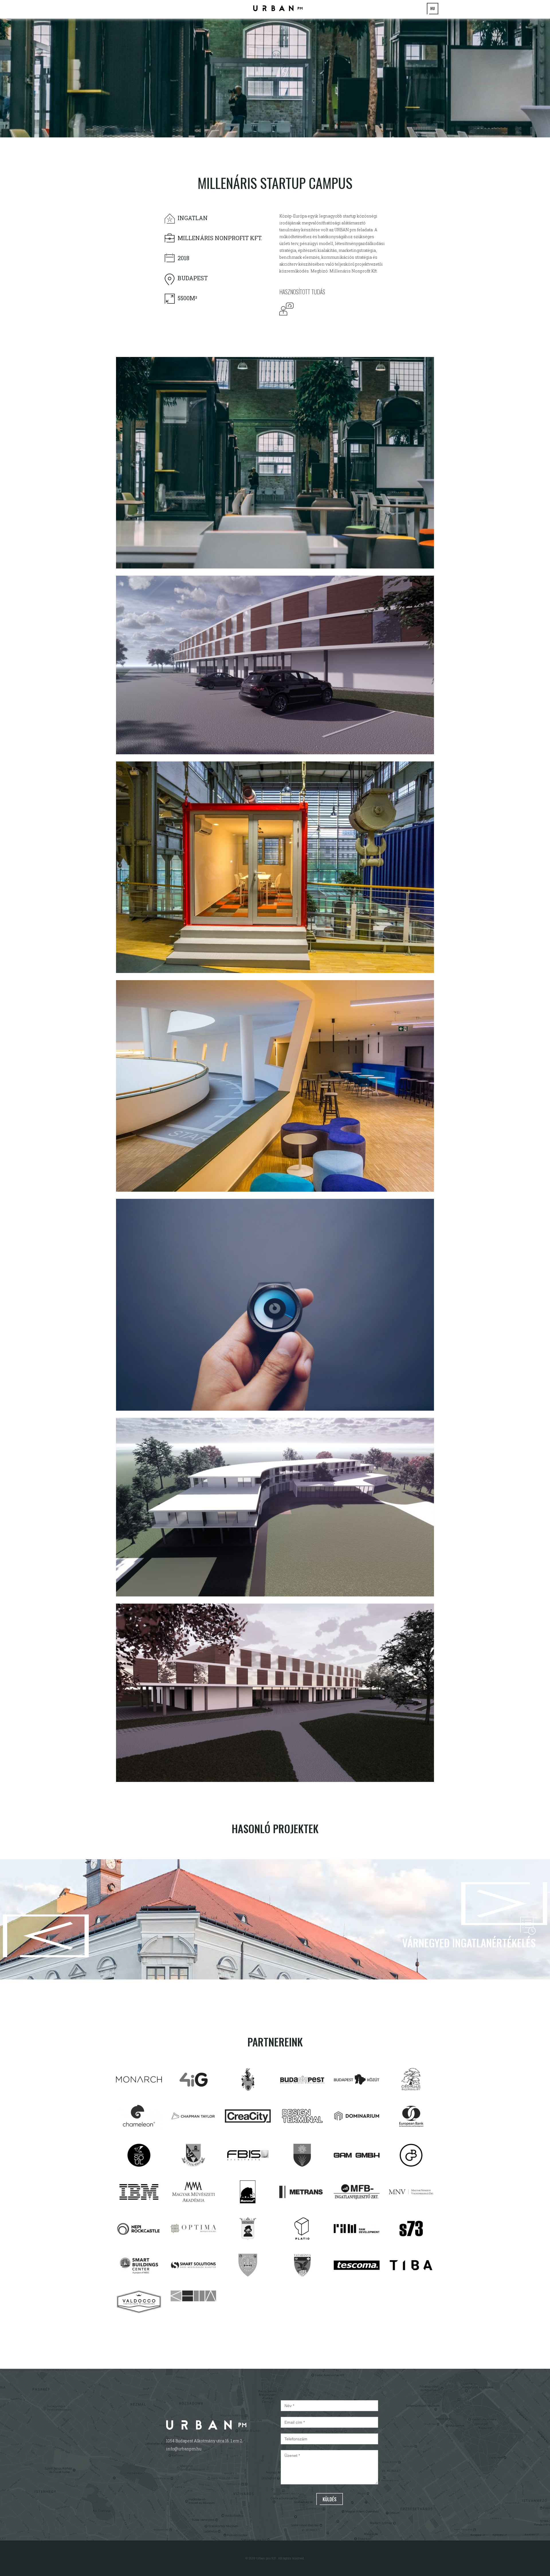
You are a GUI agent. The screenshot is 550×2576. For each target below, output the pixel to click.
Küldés (330, 2499)
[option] (275, 77)
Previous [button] (8, 1919)
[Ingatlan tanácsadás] (288, 308)
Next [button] (542, 1920)
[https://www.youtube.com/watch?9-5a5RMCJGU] (278, 8)
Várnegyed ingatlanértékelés (469, 1943)
